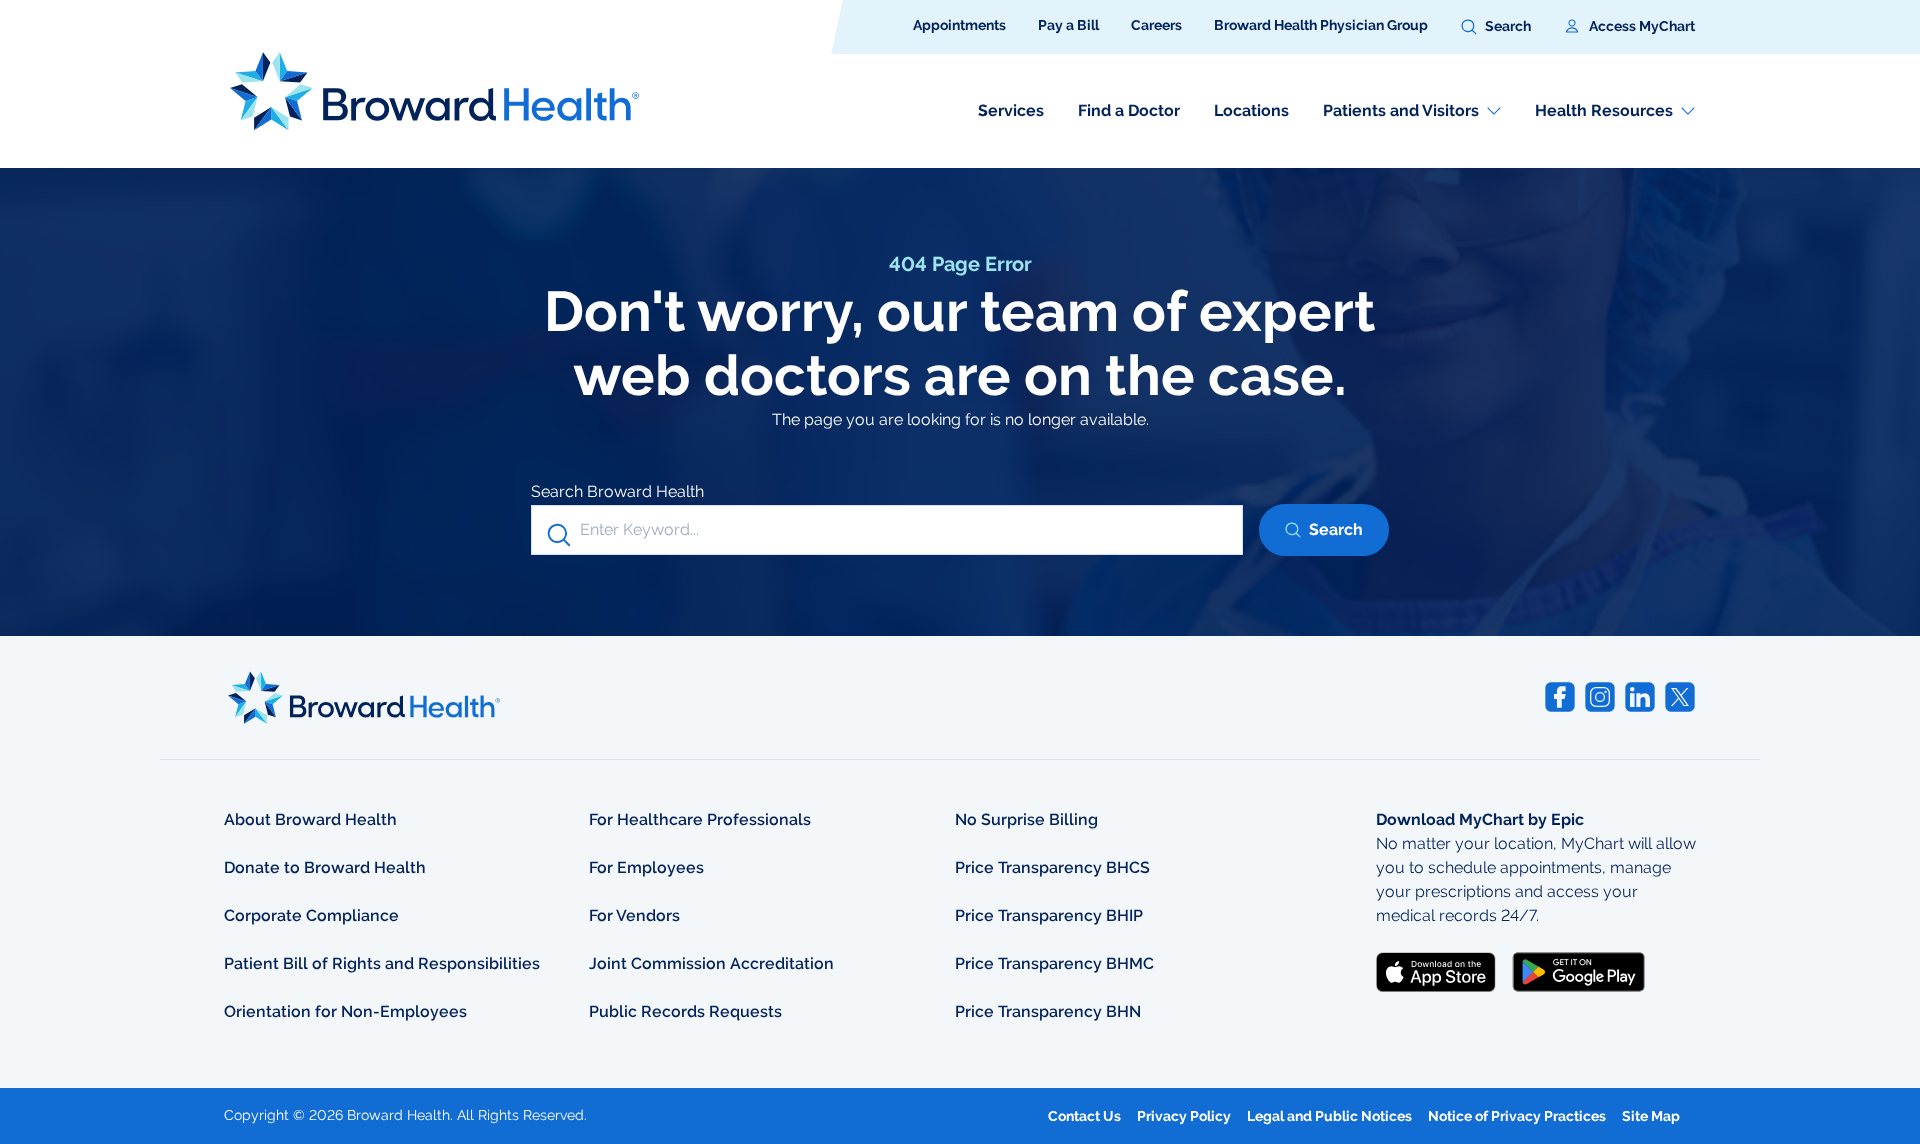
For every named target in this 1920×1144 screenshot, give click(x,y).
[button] (1496, 27)
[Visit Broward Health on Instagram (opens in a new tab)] (1600, 697)
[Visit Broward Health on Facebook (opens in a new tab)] (1560, 697)
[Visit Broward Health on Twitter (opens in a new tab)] (1680, 697)
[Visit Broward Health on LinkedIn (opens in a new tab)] (1640, 697)
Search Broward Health (617, 491)
